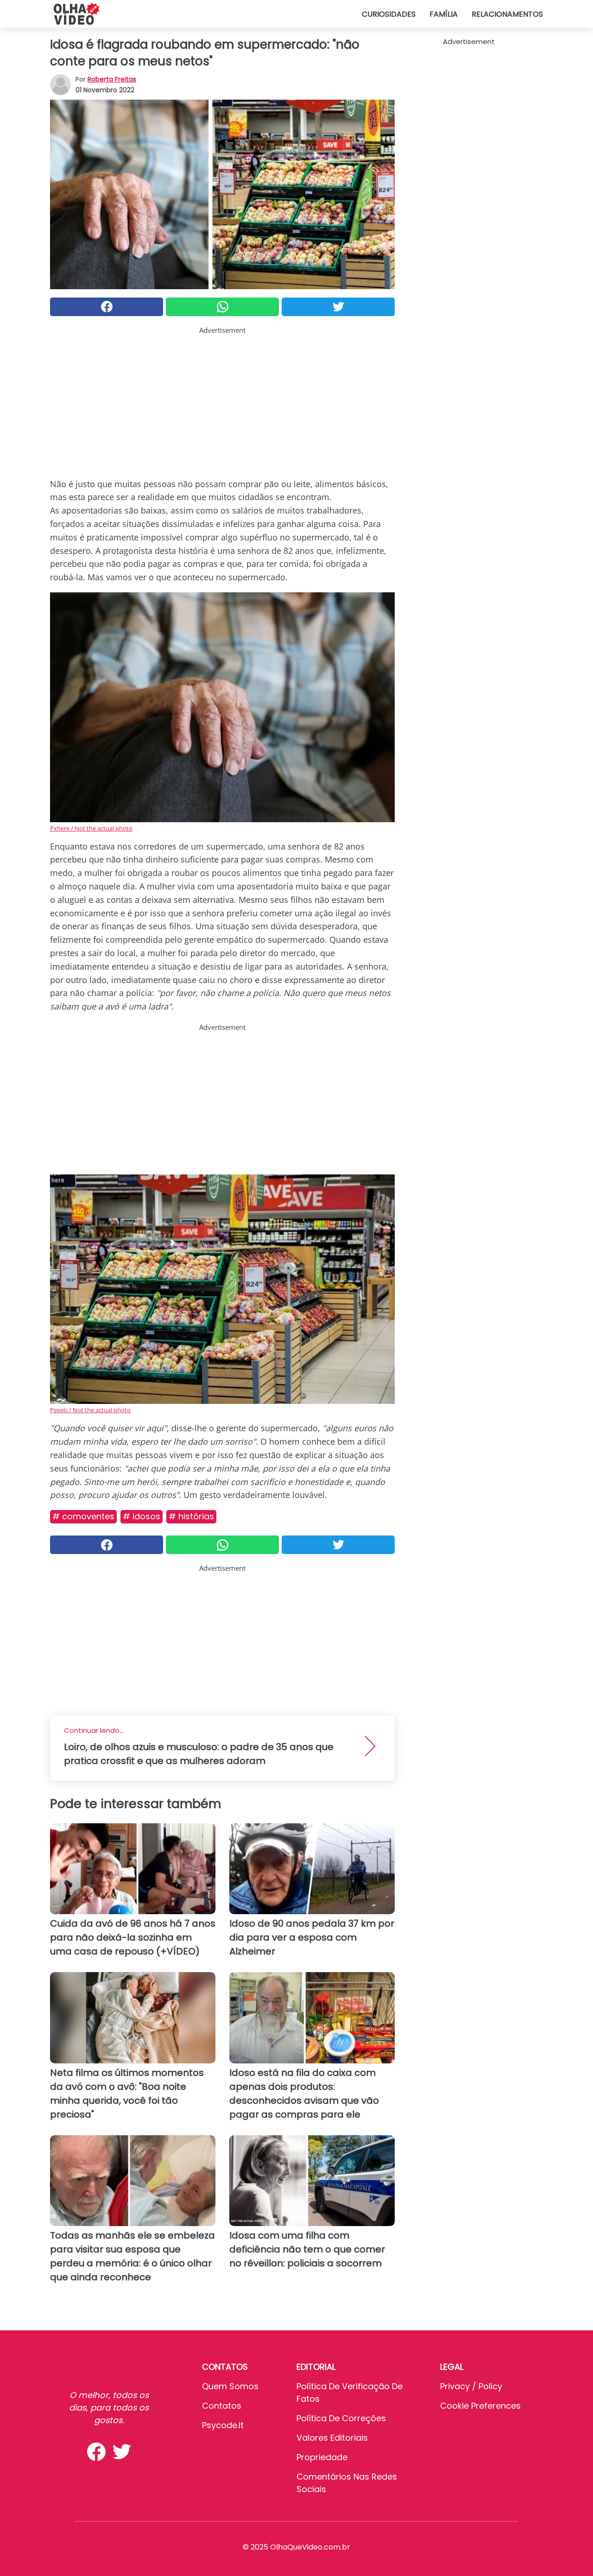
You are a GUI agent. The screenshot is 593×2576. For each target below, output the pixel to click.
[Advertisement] (222, 400)
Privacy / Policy (471, 2386)
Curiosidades (389, 14)
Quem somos (230, 2386)
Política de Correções (341, 2418)
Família (444, 14)
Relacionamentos (507, 14)
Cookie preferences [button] (480, 2406)
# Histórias (191, 1516)
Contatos (222, 2406)
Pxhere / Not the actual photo (91, 828)
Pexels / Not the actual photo (90, 1410)
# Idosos (142, 1516)
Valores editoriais (332, 2438)
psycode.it (223, 2425)
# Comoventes (83, 1516)
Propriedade (322, 2457)
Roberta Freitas (112, 79)
